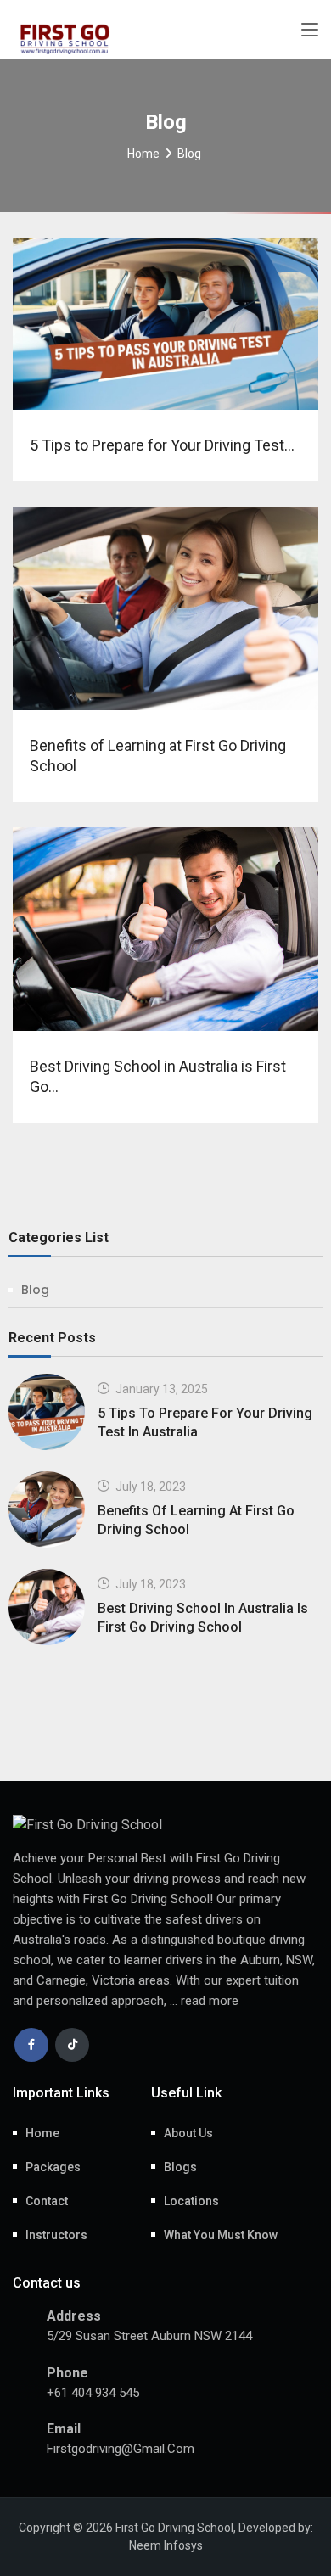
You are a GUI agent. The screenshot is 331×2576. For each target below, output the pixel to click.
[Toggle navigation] (310, 31)
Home (143, 154)
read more (210, 2001)
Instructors (56, 2235)
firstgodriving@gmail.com (121, 2449)
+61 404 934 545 (93, 2393)
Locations (191, 2201)
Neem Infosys (166, 2545)
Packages (53, 2167)
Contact (47, 2201)
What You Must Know (221, 2235)
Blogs (180, 2167)
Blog (35, 1290)
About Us (188, 2133)
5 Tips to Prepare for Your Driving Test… (162, 445)
